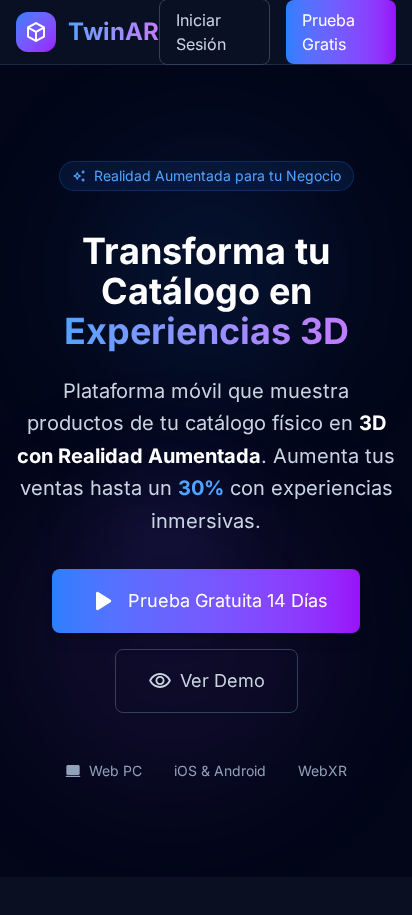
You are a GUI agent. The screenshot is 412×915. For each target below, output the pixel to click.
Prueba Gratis (328, 32)
